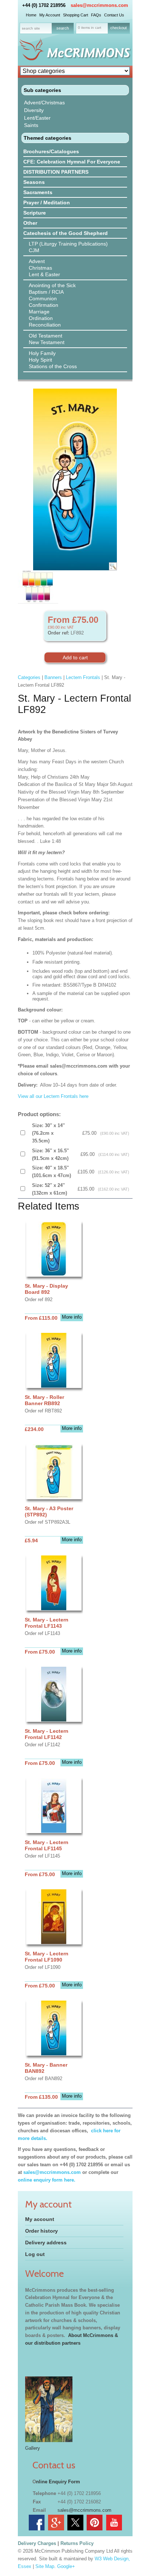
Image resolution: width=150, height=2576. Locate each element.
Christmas (40, 268)
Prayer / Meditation (47, 203)
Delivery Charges (37, 2543)
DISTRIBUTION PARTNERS (56, 172)
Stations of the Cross (53, 366)
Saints (31, 125)
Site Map (45, 2566)
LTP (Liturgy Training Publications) (68, 244)
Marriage (39, 312)
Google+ (66, 2566)
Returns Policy (77, 2543)
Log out (35, 2254)
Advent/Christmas (44, 103)
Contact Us (114, 15)
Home (31, 15)
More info (72, 1317)
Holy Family (42, 353)
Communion (43, 298)
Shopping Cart (76, 15)
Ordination (41, 318)
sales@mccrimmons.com (99, 5)
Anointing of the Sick (52, 285)
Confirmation (44, 305)
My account (40, 2219)
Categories (29, 677)
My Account (50, 15)
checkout (119, 28)
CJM (34, 250)
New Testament (47, 342)
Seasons (34, 182)
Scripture (35, 213)
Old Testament (46, 336)
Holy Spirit (40, 360)
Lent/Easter (37, 118)
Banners (53, 677)
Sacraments (38, 192)
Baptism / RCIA (46, 292)
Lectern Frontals (83, 677)
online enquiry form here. (47, 2180)
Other (30, 223)
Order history (42, 2231)
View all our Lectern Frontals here (53, 1096)
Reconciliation (45, 325)
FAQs (96, 15)
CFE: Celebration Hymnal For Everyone (72, 162)
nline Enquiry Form (58, 2482)
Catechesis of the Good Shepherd (66, 233)
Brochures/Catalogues (51, 151)
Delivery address (46, 2243)
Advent (37, 261)
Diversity (34, 110)
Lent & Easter (44, 274)
